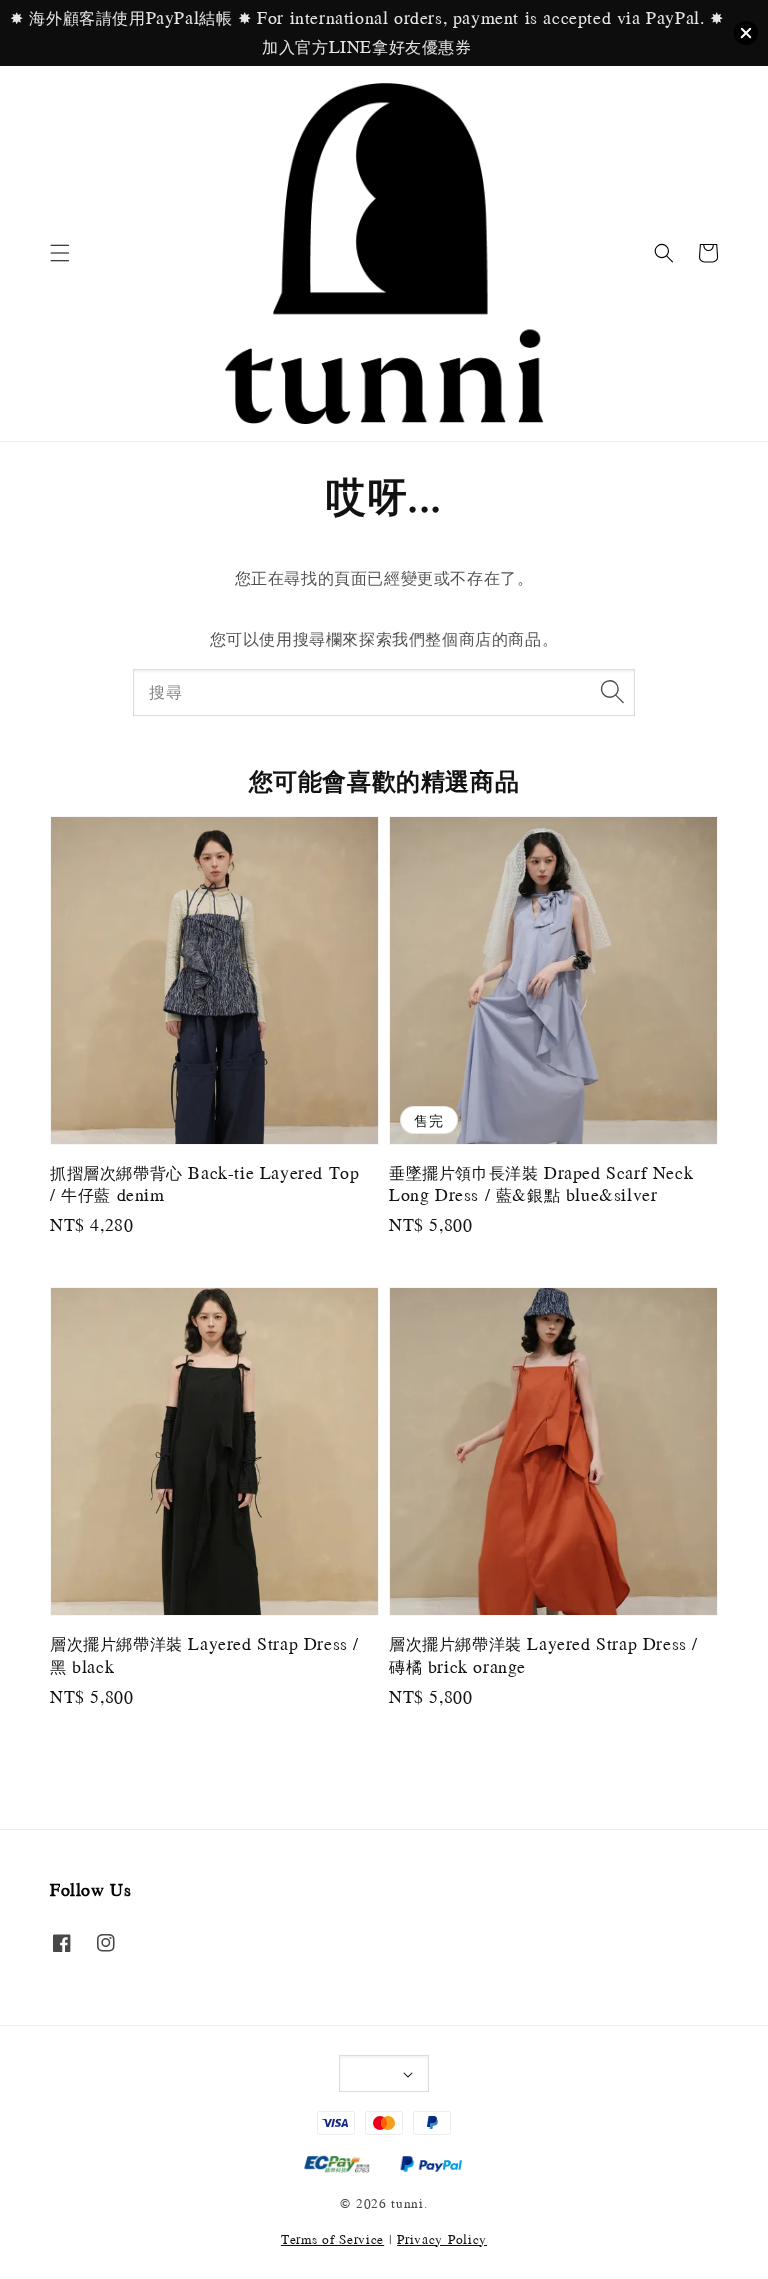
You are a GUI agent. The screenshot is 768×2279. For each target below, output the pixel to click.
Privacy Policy (442, 2239)
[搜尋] (612, 692)
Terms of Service (332, 2239)
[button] (60, 253)
